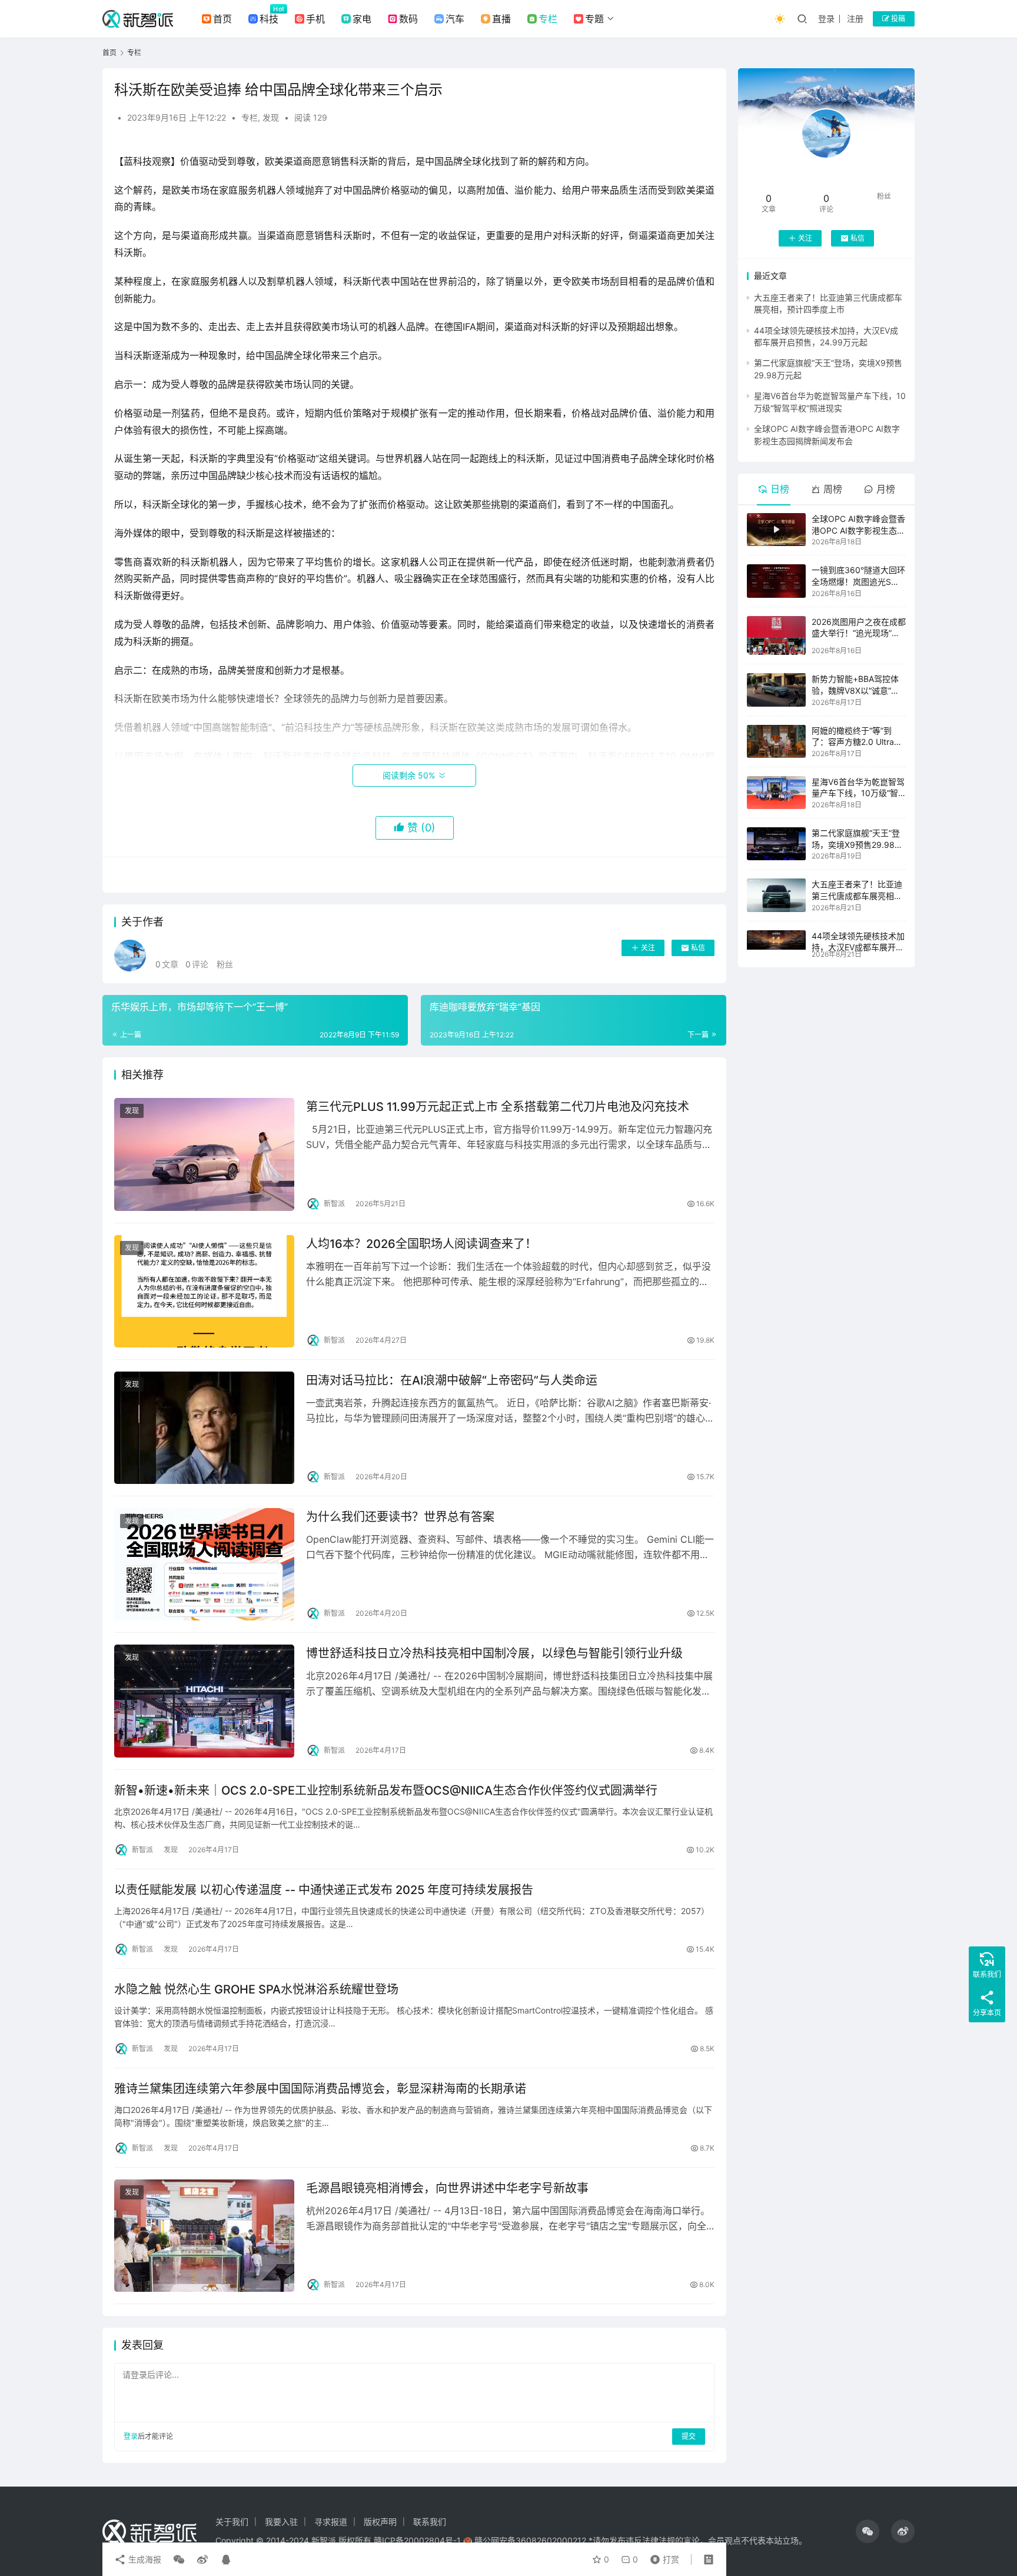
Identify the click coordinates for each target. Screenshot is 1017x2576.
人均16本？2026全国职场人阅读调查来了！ (421, 1244)
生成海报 (144, 2559)
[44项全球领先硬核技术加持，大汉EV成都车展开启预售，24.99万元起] (776, 940)
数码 (408, 19)
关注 (648, 948)
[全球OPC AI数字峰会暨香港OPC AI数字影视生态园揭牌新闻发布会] (776, 530)
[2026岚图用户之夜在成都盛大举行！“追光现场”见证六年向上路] (776, 636)
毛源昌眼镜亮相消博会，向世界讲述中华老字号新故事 (447, 2188)
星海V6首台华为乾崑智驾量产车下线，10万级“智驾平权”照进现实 (858, 793)
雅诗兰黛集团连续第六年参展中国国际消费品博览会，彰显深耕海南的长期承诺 (320, 2089)
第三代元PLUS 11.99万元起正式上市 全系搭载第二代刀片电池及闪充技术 (498, 1107)
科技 (269, 19)
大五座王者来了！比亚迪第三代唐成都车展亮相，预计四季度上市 (857, 896)
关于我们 (232, 2522)
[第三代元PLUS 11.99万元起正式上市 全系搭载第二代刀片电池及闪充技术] (204, 1154)
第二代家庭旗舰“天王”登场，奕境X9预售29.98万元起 (857, 844)
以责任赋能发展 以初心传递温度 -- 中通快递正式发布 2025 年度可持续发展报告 (324, 1890)
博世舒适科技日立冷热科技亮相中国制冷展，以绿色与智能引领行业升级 (494, 1653)
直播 (501, 19)
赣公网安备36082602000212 (530, 2540)
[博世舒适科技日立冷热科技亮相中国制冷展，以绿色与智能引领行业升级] (204, 1701)
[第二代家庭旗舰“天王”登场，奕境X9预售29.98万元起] (776, 844)
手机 (315, 19)
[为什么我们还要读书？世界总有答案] (204, 1564)
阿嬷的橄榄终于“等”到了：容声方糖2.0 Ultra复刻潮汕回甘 (857, 742)
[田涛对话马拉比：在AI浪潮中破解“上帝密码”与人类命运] (204, 1428)
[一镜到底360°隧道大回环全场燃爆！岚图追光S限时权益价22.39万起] (776, 581)
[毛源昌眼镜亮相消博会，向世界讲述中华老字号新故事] (204, 2236)
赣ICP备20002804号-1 (417, 2540)
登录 (826, 19)
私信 (698, 948)
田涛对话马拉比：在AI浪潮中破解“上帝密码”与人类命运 (452, 1380)
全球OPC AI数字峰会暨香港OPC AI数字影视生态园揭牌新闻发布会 (858, 530)
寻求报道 (331, 2522)
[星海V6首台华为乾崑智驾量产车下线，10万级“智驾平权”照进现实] (776, 793)
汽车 (455, 19)
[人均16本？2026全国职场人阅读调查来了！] (204, 1291)
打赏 (662, 2557)
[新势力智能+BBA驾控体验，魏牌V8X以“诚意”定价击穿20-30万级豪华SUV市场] (776, 690)
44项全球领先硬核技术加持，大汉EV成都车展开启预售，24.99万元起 (858, 947)
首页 (222, 19)
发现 (271, 117)
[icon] (868, 2531)
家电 (362, 19)
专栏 (548, 19)
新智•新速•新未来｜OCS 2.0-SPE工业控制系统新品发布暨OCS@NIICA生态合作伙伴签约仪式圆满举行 (386, 1790)
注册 (855, 19)
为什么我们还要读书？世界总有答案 (400, 1517)
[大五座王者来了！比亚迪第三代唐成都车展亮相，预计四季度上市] (776, 895)
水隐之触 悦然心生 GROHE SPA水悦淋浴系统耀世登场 (256, 1989)
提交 (689, 2436)
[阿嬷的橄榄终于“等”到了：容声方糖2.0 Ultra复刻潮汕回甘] (776, 741)
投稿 (897, 19)
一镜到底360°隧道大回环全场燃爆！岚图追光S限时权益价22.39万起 (858, 581)
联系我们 (430, 2522)
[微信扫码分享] (179, 2560)
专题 (594, 19)
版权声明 (380, 2522)
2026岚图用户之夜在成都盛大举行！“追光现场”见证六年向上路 (859, 633)
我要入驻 (281, 2522)
